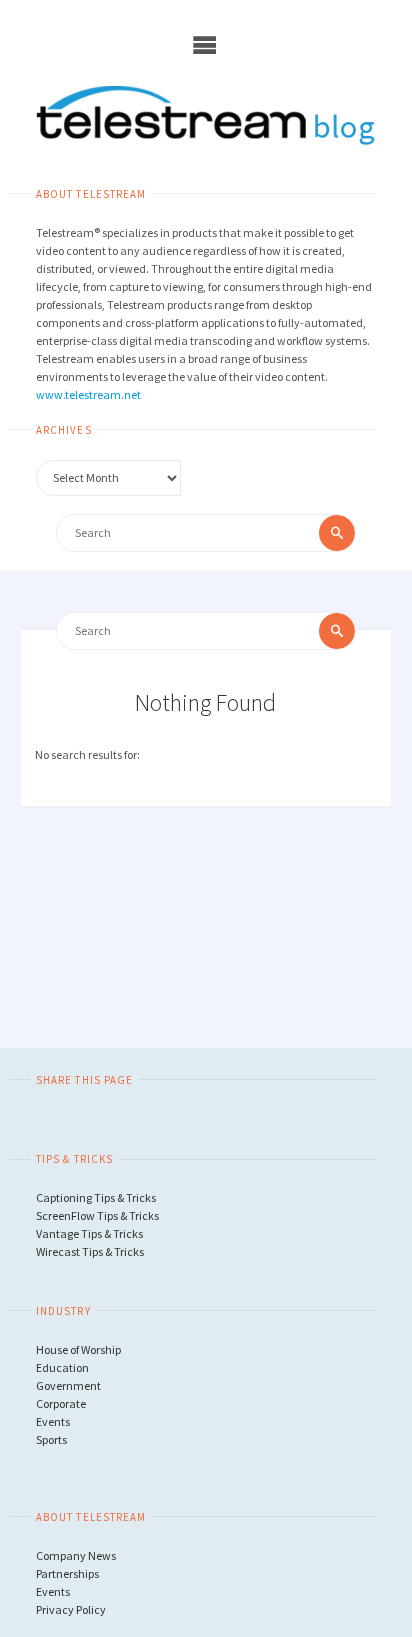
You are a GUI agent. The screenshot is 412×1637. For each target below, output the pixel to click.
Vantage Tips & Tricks (89, 1233)
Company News (76, 1555)
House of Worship (78, 1349)
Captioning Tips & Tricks (96, 1197)
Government (68, 1385)
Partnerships (67, 1573)
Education (62, 1367)
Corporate (61, 1403)
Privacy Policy (71, 1609)
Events (53, 1421)
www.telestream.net (88, 394)
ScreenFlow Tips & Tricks (97, 1215)
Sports (51, 1439)
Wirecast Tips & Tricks (90, 1251)
